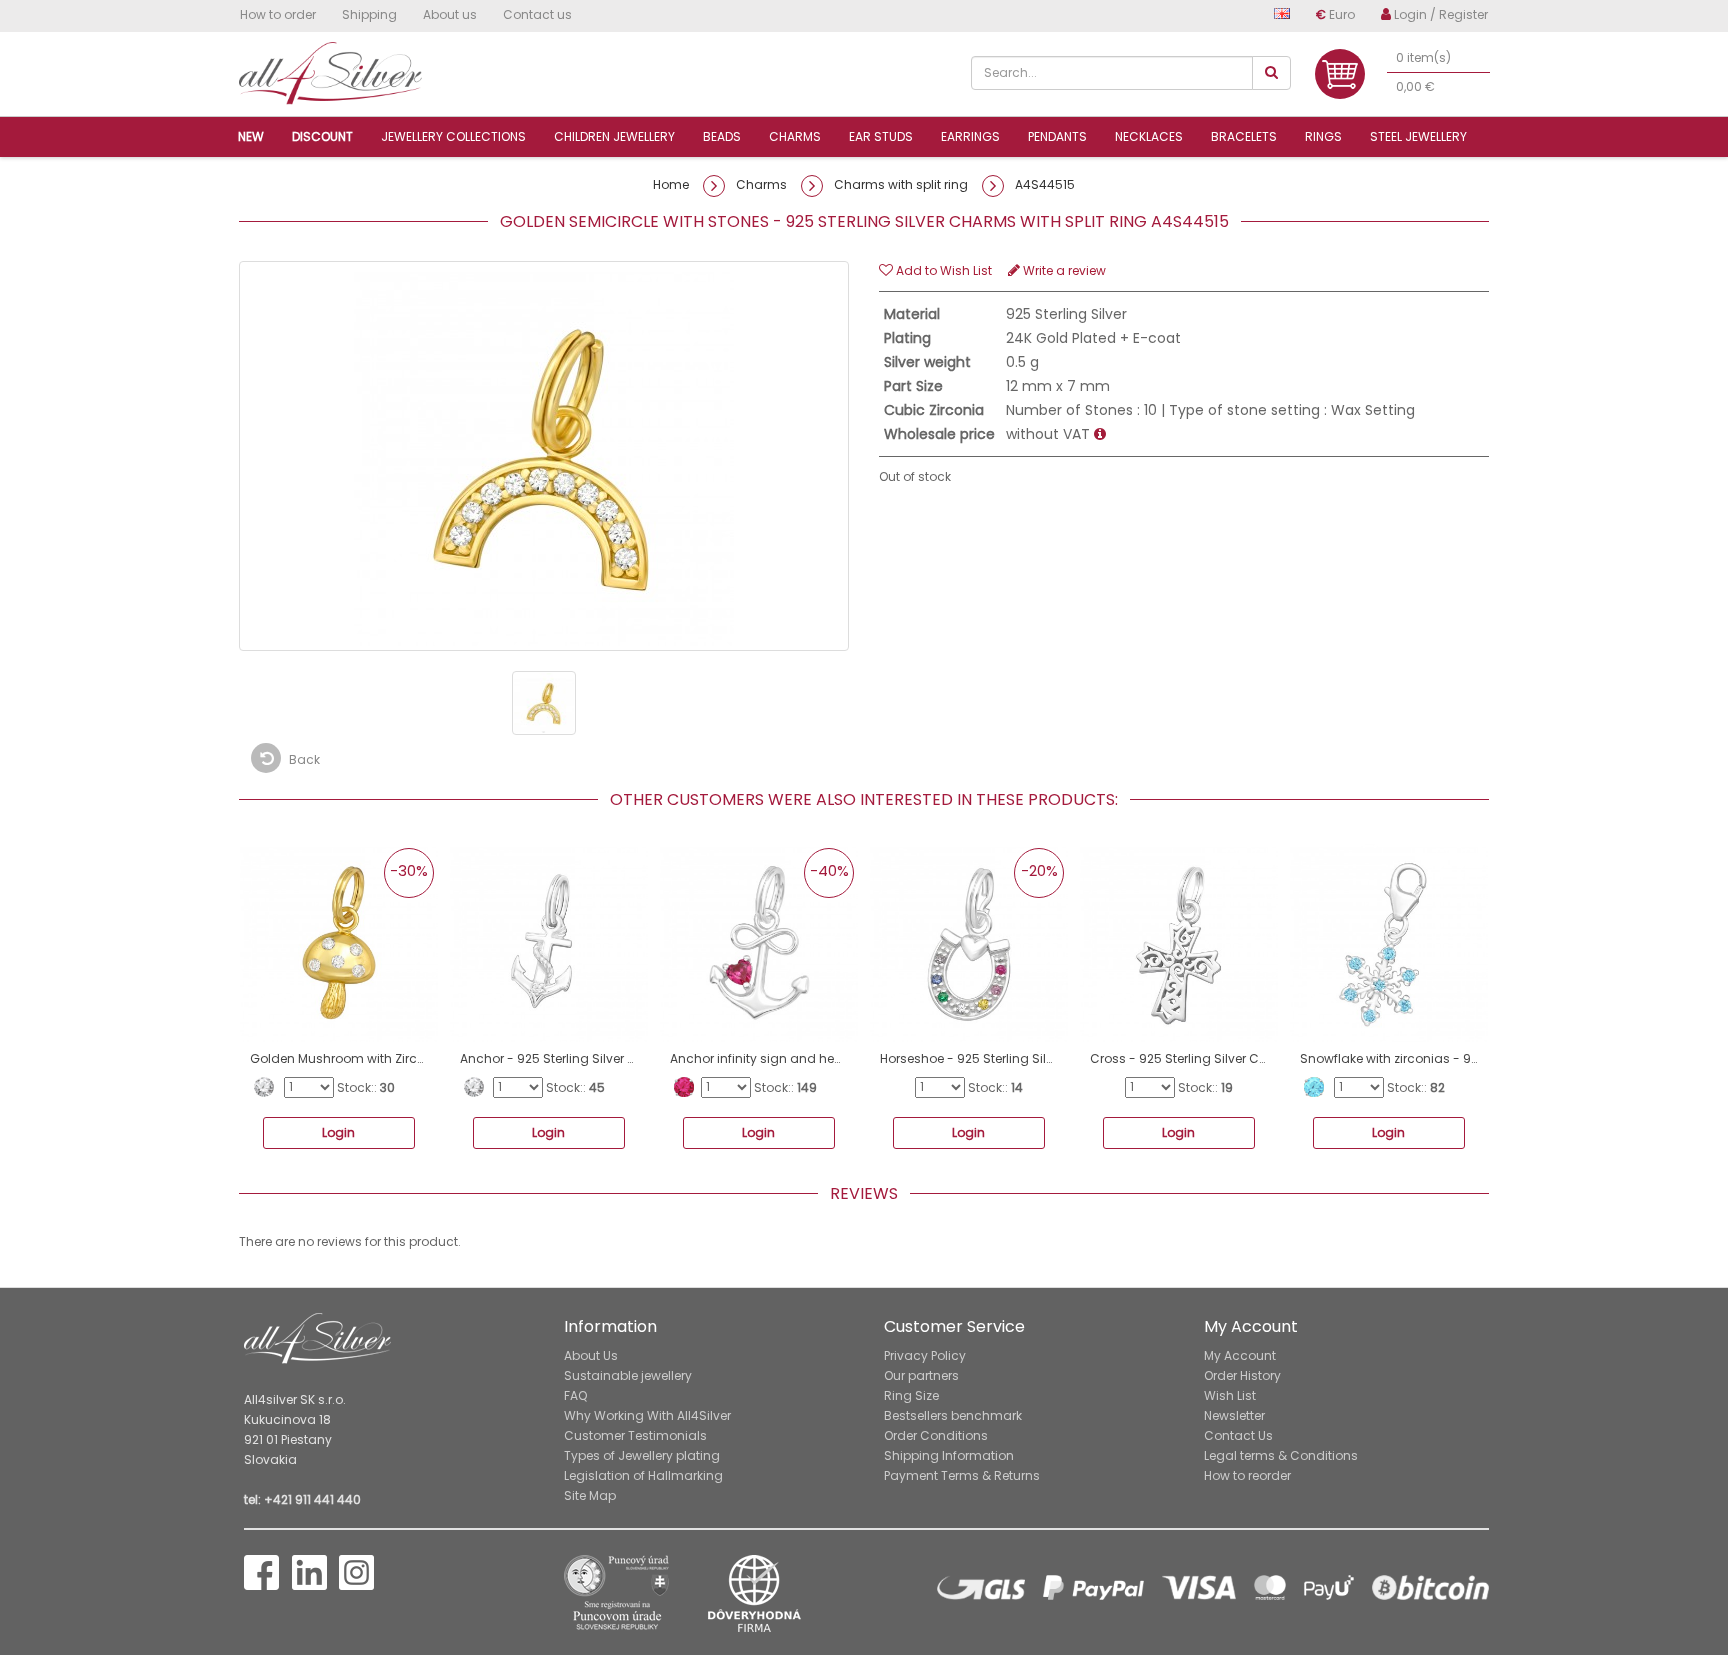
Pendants (1057, 136)
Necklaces (1149, 136)
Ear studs (881, 136)
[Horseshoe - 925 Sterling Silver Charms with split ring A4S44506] (969, 943)
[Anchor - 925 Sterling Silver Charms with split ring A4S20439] (549, 943)
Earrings (970, 136)
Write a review (1063, 270)
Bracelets (1244, 136)
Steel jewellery (1418, 136)
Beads (722, 136)
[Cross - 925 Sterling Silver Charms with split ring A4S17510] (1179, 943)
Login (338, 1132)
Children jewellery (614, 136)
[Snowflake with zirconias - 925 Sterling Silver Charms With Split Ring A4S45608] (1389, 943)
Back (303, 759)
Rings (1323, 136)
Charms (795, 136)
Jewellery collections (453, 136)
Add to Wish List (942, 270)
